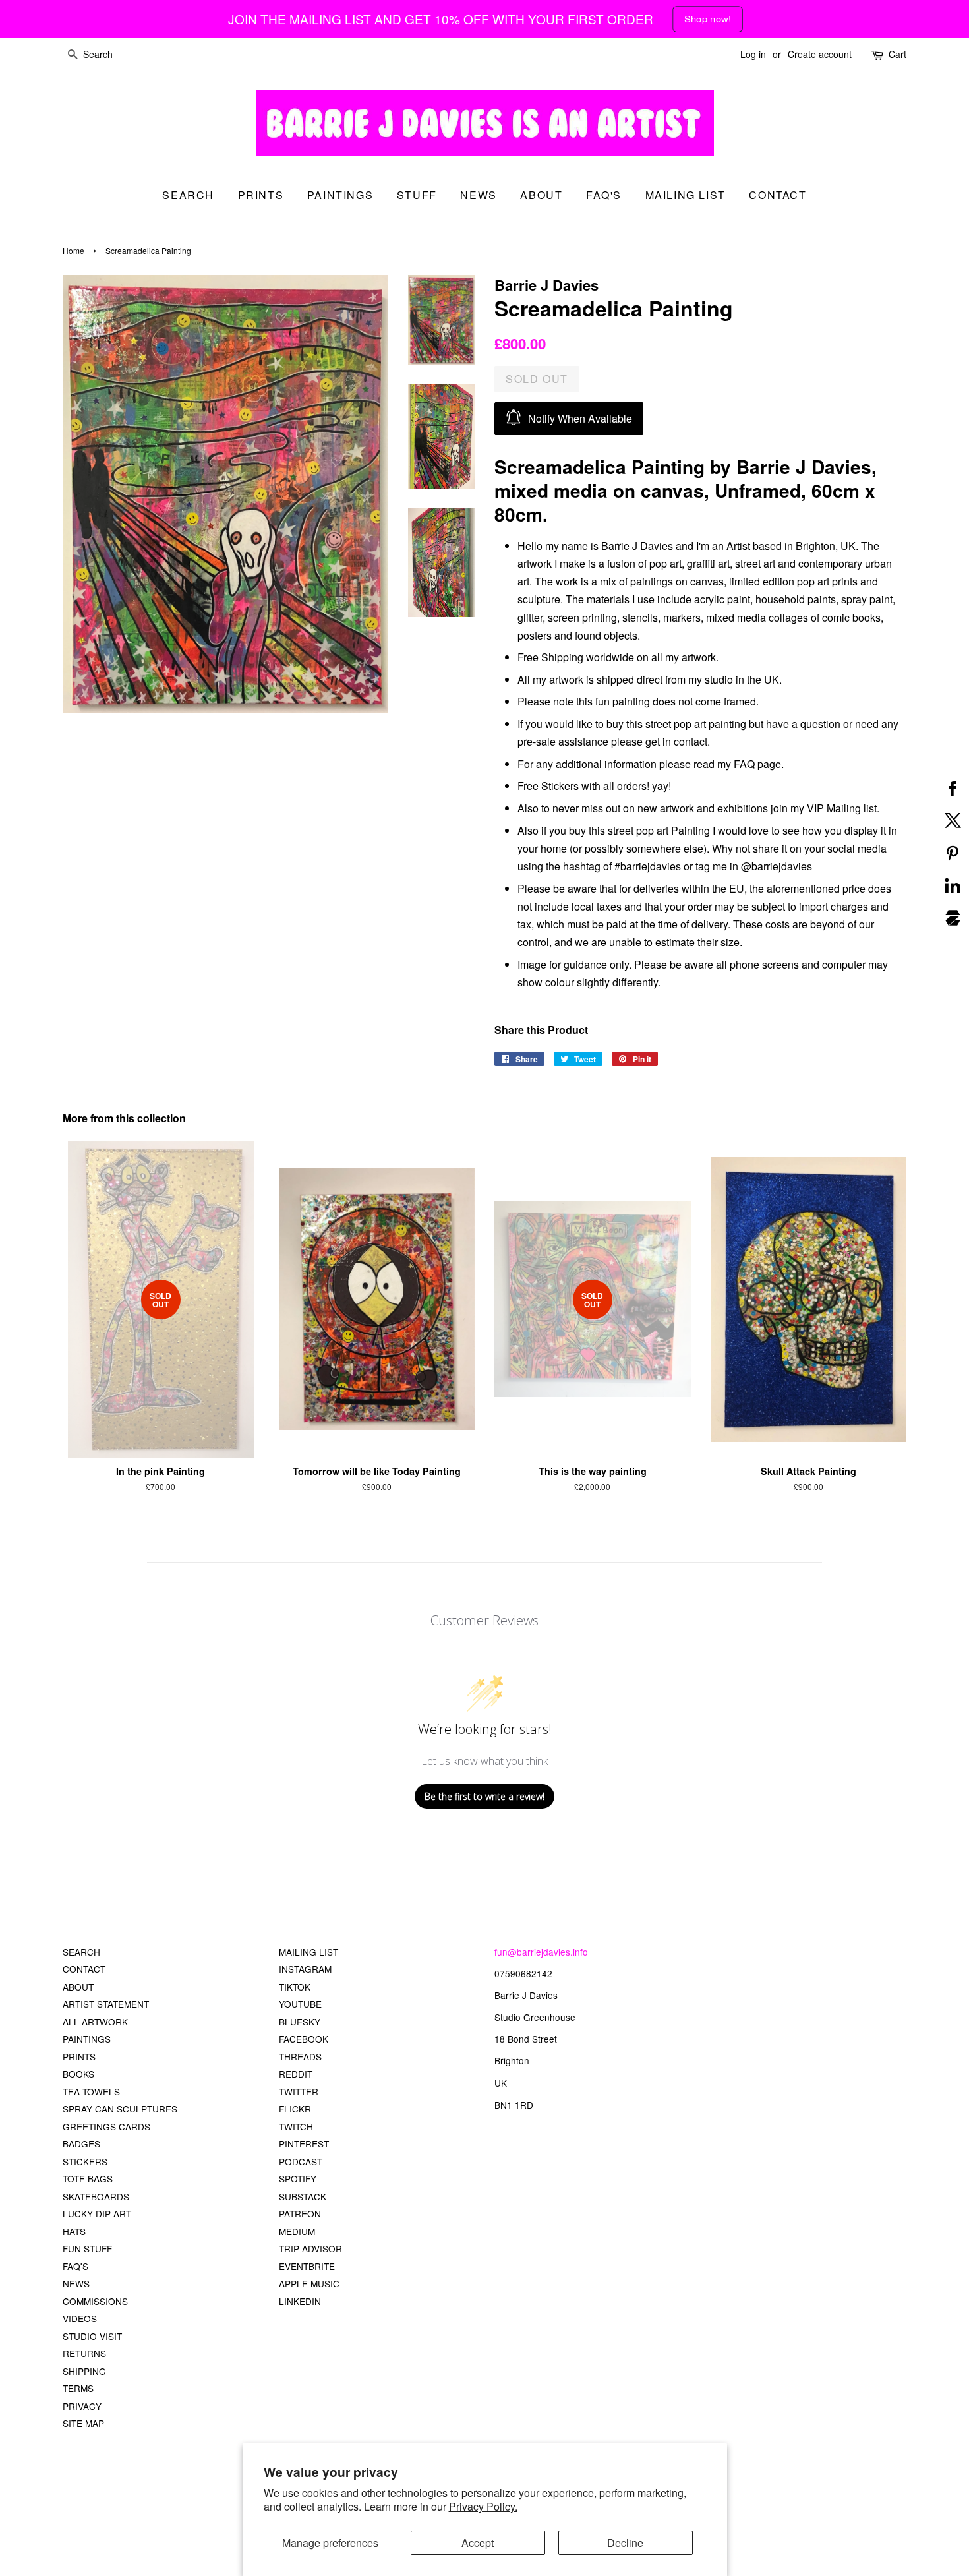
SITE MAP (83, 2423)
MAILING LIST (308, 1952)
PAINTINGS (87, 2039)
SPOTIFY (298, 2178)
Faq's (604, 195)
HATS (74, 2231)
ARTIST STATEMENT (106, 2004)
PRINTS (79, 2056)
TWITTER (299, 2091)
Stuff (417, 195)
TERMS (78, 2388)
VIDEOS (80, 2318)
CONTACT (84, 1969)
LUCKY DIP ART (97, 2213)
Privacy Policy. (483, 2506)
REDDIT (296, 2074)
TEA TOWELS (91, 2091)
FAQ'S (75, 2266)
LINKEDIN (300, 2301)
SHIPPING (84, 2371)
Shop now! (707, 19)
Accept (478, 2543)
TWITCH (296, 2126)
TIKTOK (295, 1987)
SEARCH (188, 195)
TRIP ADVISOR (310, 2248)
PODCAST (301, 2161)
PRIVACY (82, 2406)
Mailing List (686, 195)
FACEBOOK (304, 2039)
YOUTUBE (300, 2004)
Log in (753, 54)
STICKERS (85, 2161)
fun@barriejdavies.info (541, 1952)
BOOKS (78, 2074)
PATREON (300, 2213)
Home (73, 250)
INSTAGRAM (305, 1969)
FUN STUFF (87, 2248)
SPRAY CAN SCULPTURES (120, 2109)
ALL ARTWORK (95, 2022)
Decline (625, 2543)
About (541, 195)
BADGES (81, 2143)
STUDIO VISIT (92, 2336)
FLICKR (295, 2109)
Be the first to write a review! (484, 1796)
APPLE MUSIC (309, 2283)
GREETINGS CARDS (106, 2126)
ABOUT (78, 1987)
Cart (897, 54)
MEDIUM (297, 2231)
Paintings (340, 195)
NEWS (76, 2283)
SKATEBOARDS (96, 2196)
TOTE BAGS (88, 2178)
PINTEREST (304, 2143)
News (478, 195)
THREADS (300, 2056)
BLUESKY (300, 2022)
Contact (778, 195)
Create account (820, 54)
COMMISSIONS (95, 2301)
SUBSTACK (303, 2196)
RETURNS (84, 2353)
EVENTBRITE (307, 2266)
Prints (261, 195)
